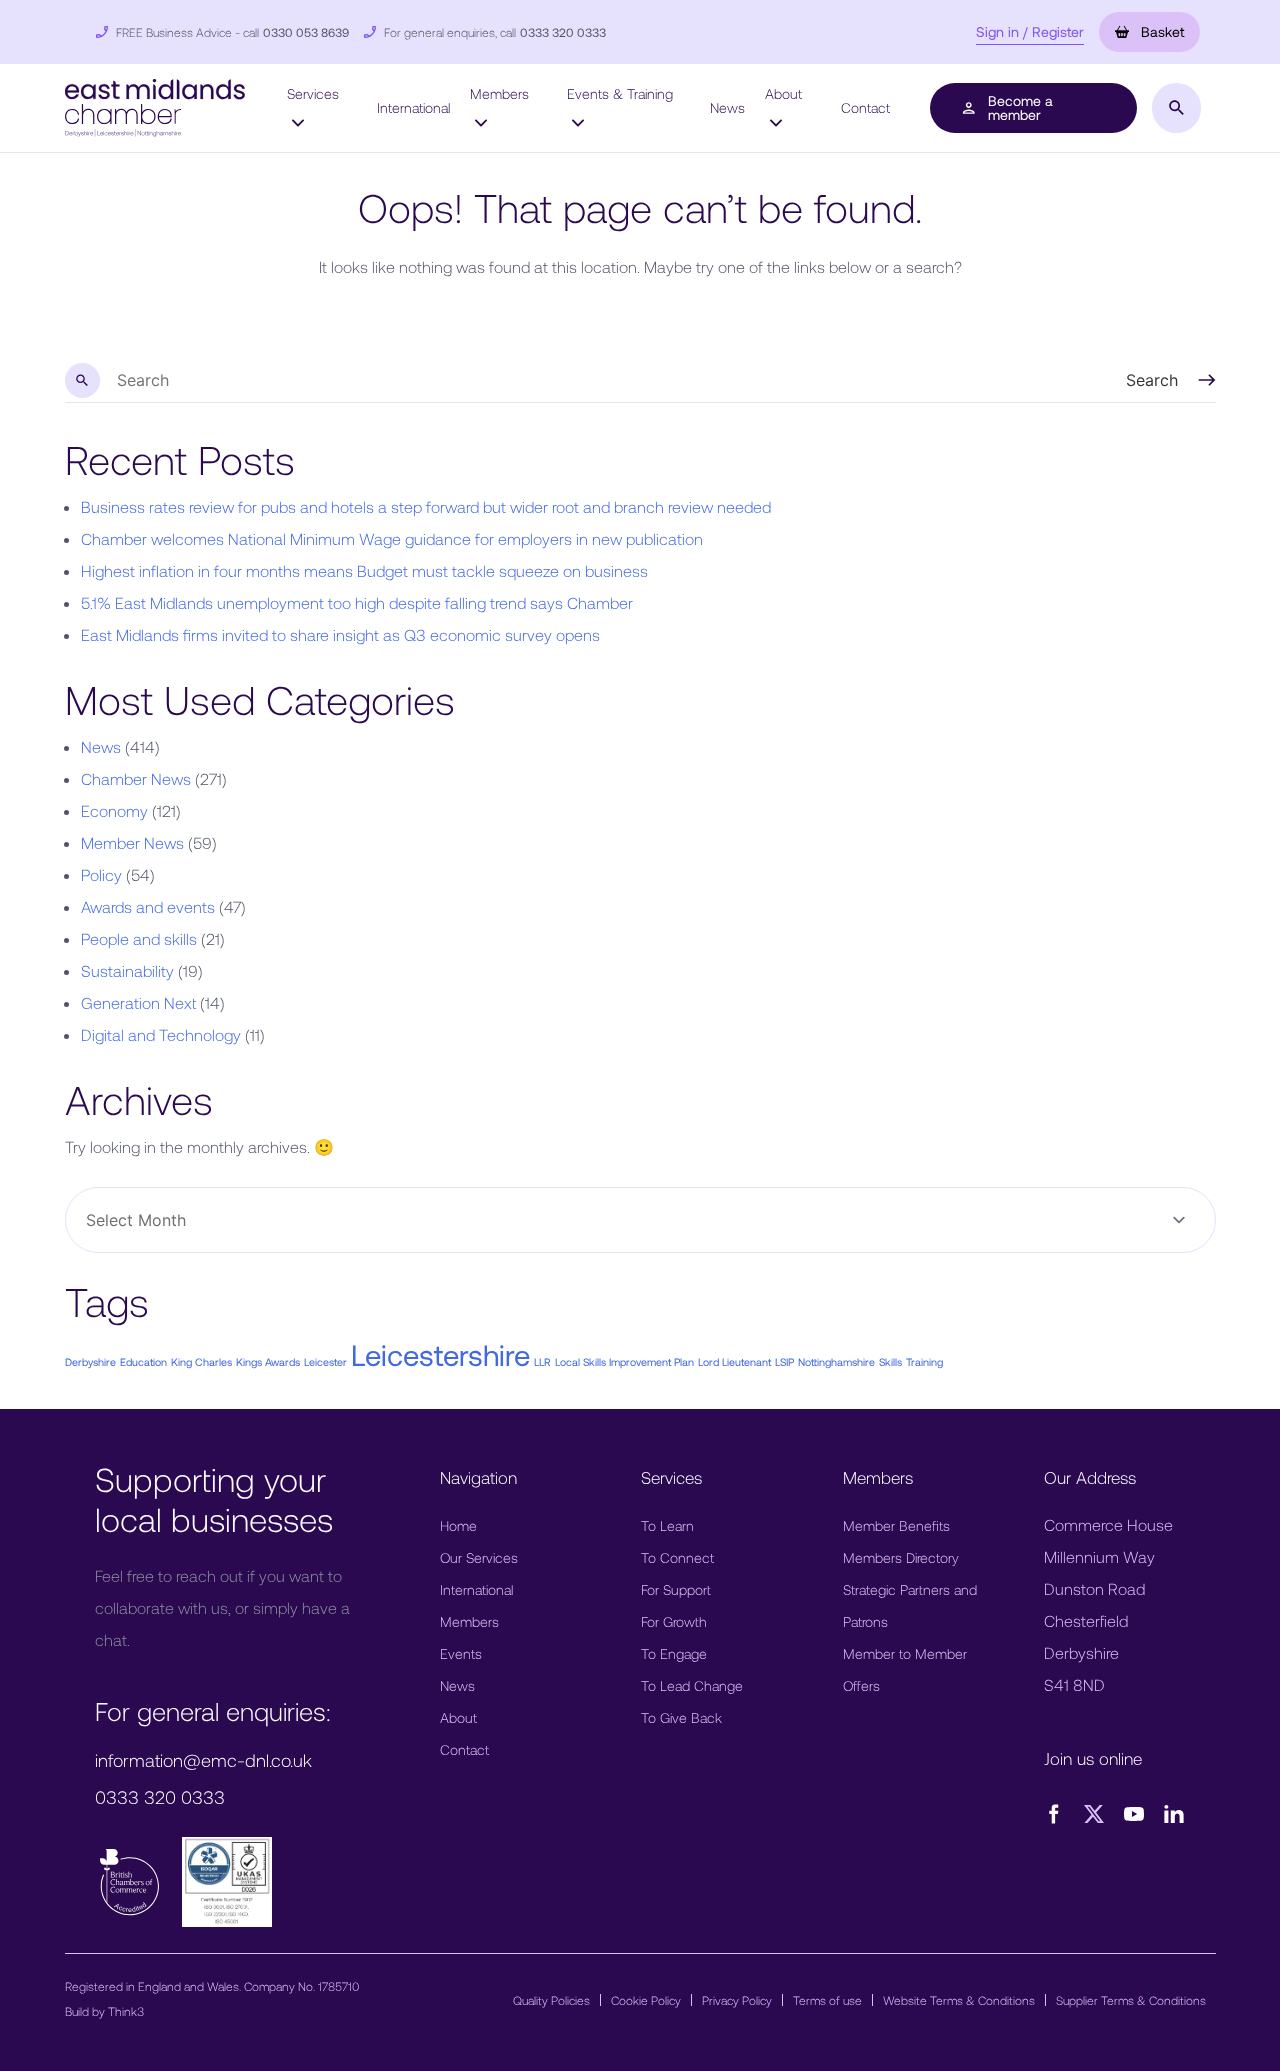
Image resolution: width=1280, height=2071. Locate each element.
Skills (890, 1361)
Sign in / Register (1030, 31)
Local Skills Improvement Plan (624, 1361)
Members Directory (901, 1557)
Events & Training (620, 93)
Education (143, 1361)
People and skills (139, 938)
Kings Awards (268, 1361)
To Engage (674, 1653)
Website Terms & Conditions (959, 2000)
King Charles (201, 1361)
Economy (114, 810)
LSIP (784, 1361)
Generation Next (138, 1002)
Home (458, 1525)
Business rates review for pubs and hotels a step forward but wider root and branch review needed (426, 506)
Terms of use (827, 2000)
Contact (865, 107)
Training (924, 1361)
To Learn (667, 1525)
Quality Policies (551, 2000)
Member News (132, 842)
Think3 (126, 2011)
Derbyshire (90, 1361)
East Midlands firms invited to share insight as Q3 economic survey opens (340, 634)
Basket (1160, 31)
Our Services (479, 1557)
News (727, 107)
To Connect (677, 1557)
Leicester (325, 1361)
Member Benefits (896, 1525)
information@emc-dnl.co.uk (203, 1760)
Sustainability (127, 970)
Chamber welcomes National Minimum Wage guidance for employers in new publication (392, 538)
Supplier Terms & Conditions (1131, 2000)
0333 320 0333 (563, 32)
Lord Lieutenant (734, 1361)
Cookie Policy (646, 2000)
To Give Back (681, 1717)
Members (499, 93)
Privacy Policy (737, 2000)
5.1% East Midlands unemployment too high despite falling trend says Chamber (357, 602)
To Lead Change (692, 1685)
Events (461, 1653)
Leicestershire (440, 1354)
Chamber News (136, 778)
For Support (676, 1589)
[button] (155, 105)
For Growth (674, 1621)
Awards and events (148, 906)
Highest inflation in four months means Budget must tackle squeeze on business (364, 570)
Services (313, 93)
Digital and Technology (161, 1034)
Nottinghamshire (836, 1361)
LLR (542, 1361)
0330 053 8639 (306, 32)
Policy (101, 874)
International (413, 107)
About (783, 93)
